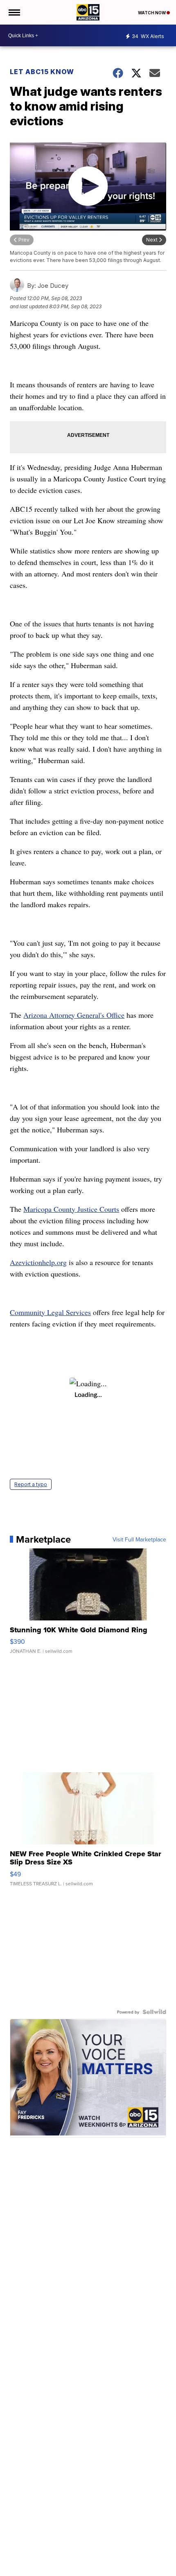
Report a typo (31, 1484)
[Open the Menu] (14, 12)
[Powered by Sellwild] (154, 2012)
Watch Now (152, 13)
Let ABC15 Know (42, 72)
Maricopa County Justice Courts (71, 1209)
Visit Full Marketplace (139, 1539)
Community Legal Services (50, 1312)
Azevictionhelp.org (38, 1262)
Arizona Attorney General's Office (74, 1015)
